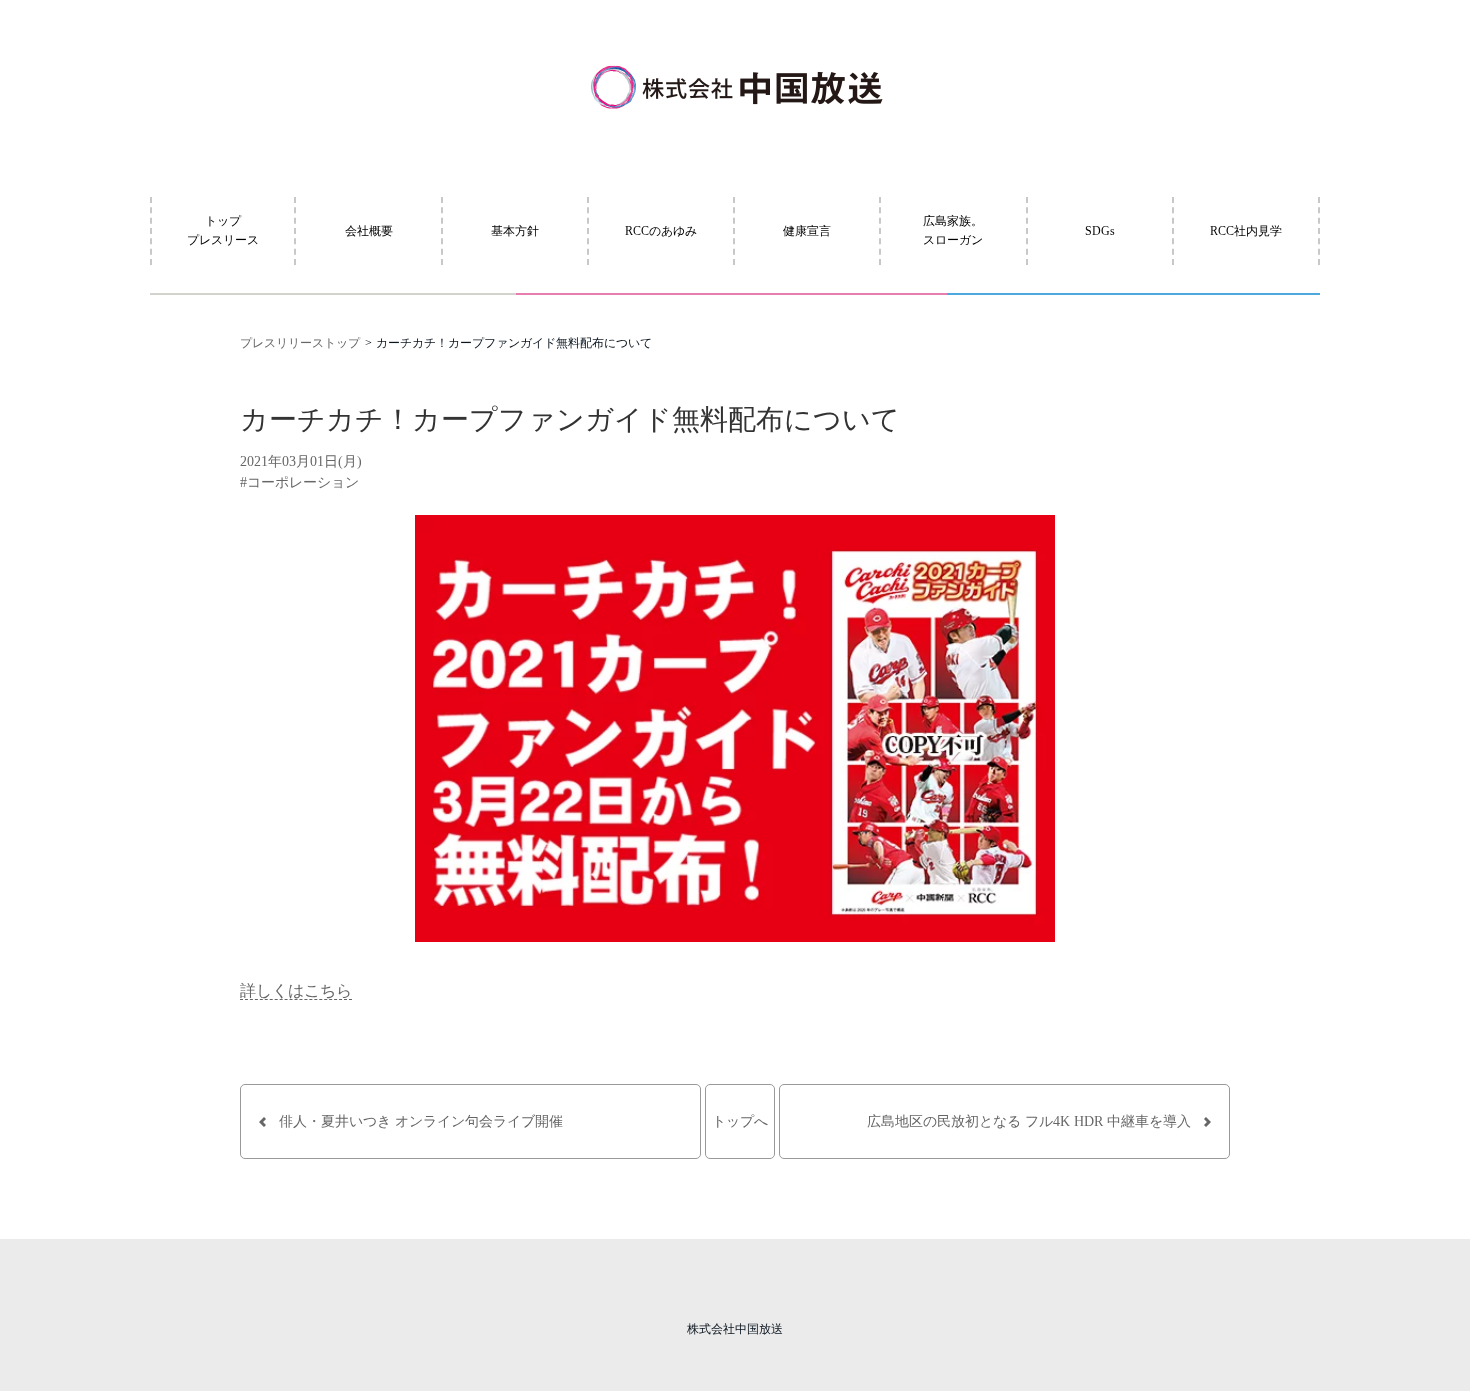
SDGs (1100, 231)
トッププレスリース (223, 230)
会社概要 (369, 231)
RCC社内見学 (1246, 231)
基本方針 (515, 231)
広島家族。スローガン (953, 230)
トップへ (740, 1121)
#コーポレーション (299, 482)
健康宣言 (807, 231)
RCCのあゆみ (661, 231)
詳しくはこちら (296, 990)
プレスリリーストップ (300, 343)
